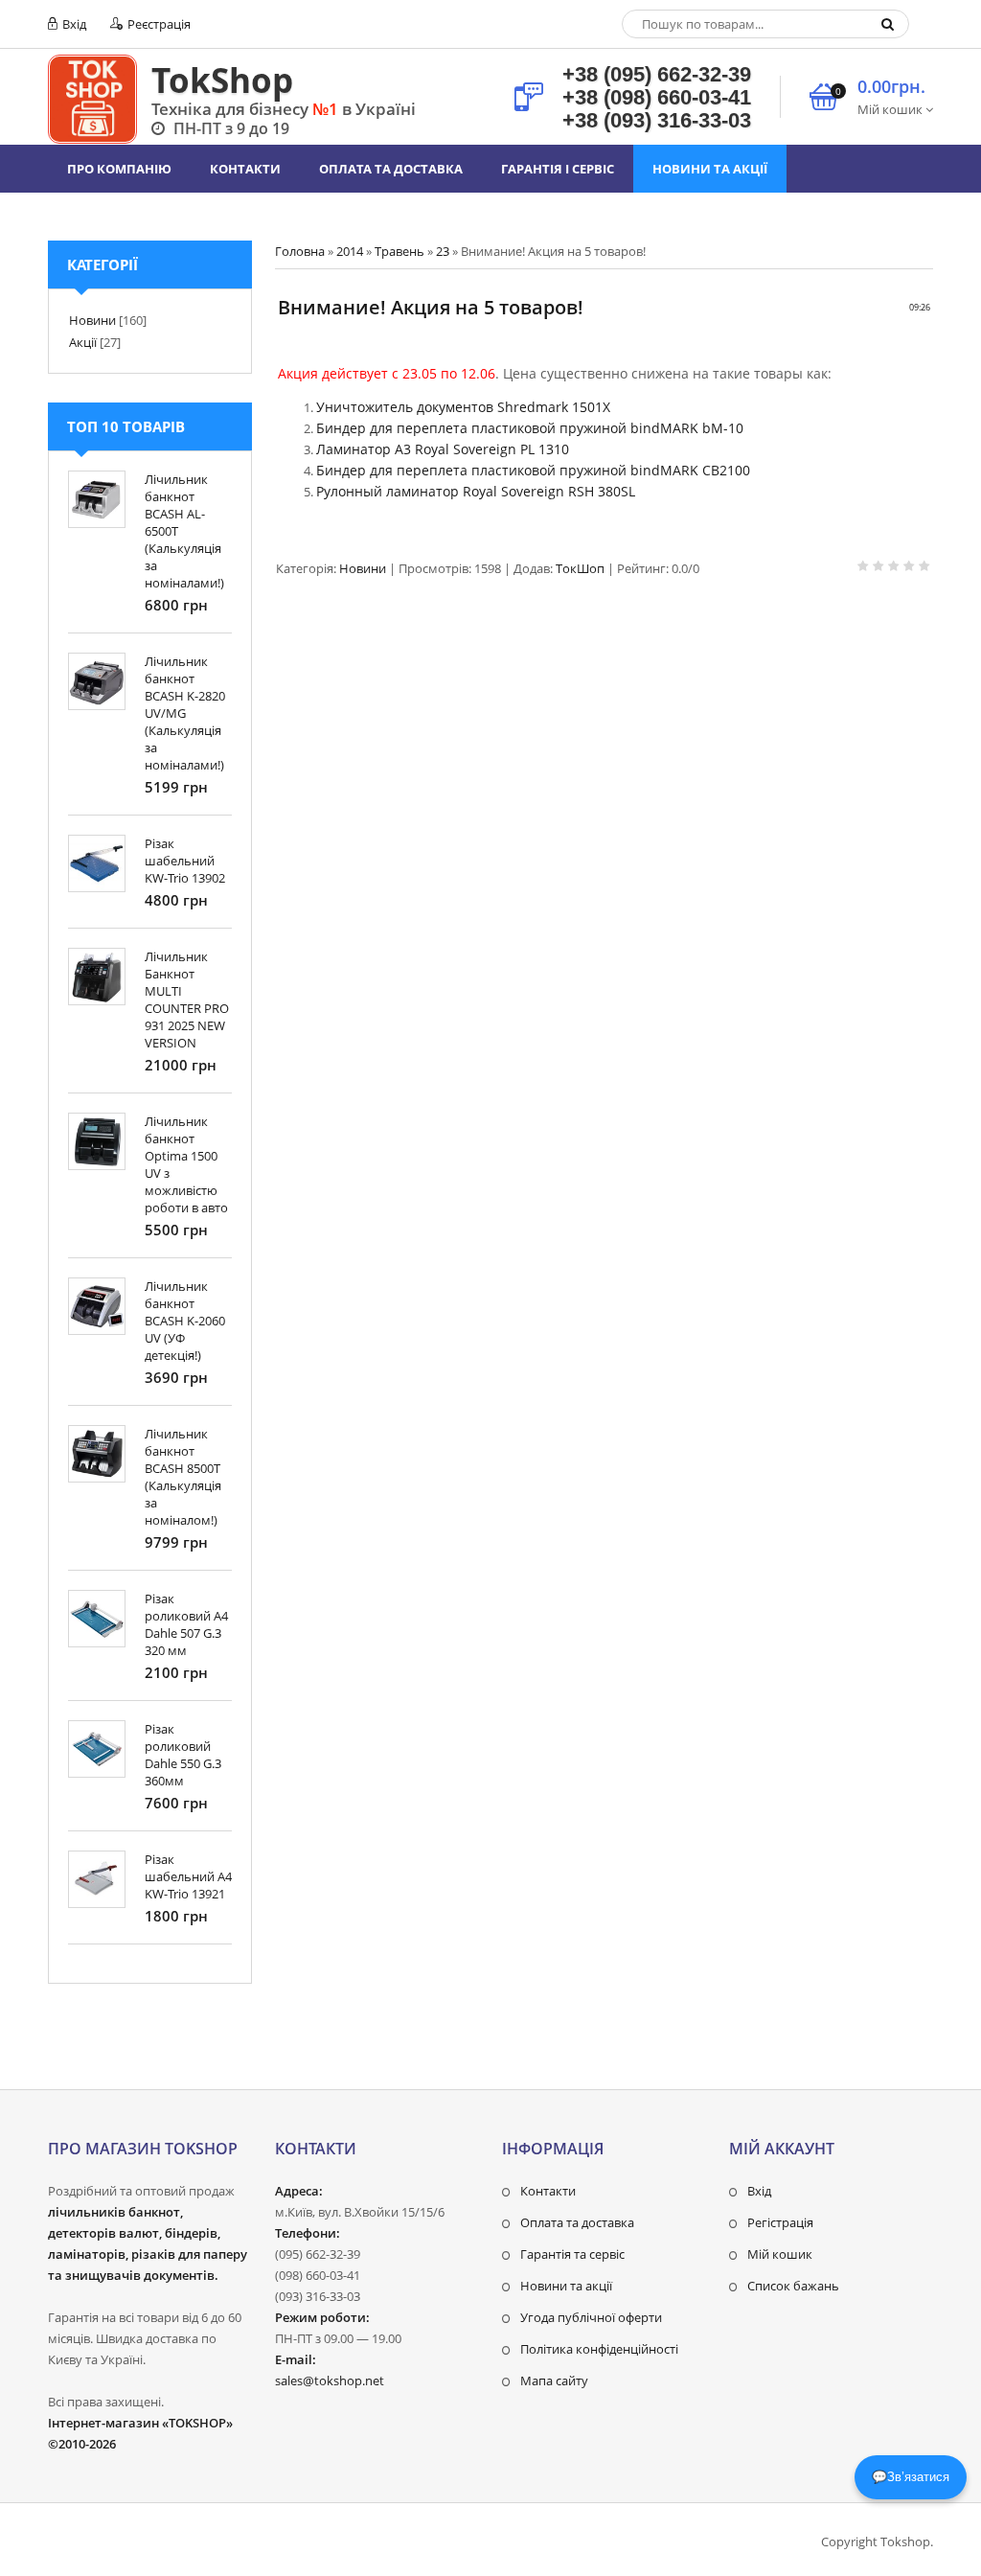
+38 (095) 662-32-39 (657, 74)
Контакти (548, 2191)
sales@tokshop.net (330, 2380)
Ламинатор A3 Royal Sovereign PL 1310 (443, 449)
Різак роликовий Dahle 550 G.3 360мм (183, 1755)
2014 (350, 251)
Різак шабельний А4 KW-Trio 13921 (188, 1876)
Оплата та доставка (577, 2222)
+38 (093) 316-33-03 (657, 120)
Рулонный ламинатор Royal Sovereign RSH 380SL (476, 491)
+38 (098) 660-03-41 (657, 97)
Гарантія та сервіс (572, 2254)
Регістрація (780, 2222)
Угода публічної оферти (591, 2317)
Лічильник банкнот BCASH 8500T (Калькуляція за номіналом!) (183, 1477)
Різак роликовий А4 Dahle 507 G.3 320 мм (186, 1624)
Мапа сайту (554, 2380)
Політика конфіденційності (599, 2349)
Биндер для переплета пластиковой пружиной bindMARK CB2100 (533, 470)
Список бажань (793, 2286)
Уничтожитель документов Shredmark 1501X (463, 407)
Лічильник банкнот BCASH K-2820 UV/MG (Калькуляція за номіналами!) (185, 713)
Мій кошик (780, 2254)
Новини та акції (566, 2286)
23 (443, 251)
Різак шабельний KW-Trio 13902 (185, 861)
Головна (300, 251)
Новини (363, 568)
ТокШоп (580, 568)
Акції (83, 342)
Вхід (73, 24)
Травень (399, 251)
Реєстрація (158, 24)
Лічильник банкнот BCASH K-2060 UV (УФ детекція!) (185, 1321)
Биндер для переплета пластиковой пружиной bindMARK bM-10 (530, 428)
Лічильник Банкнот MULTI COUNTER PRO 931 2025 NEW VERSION (187, 1000)
